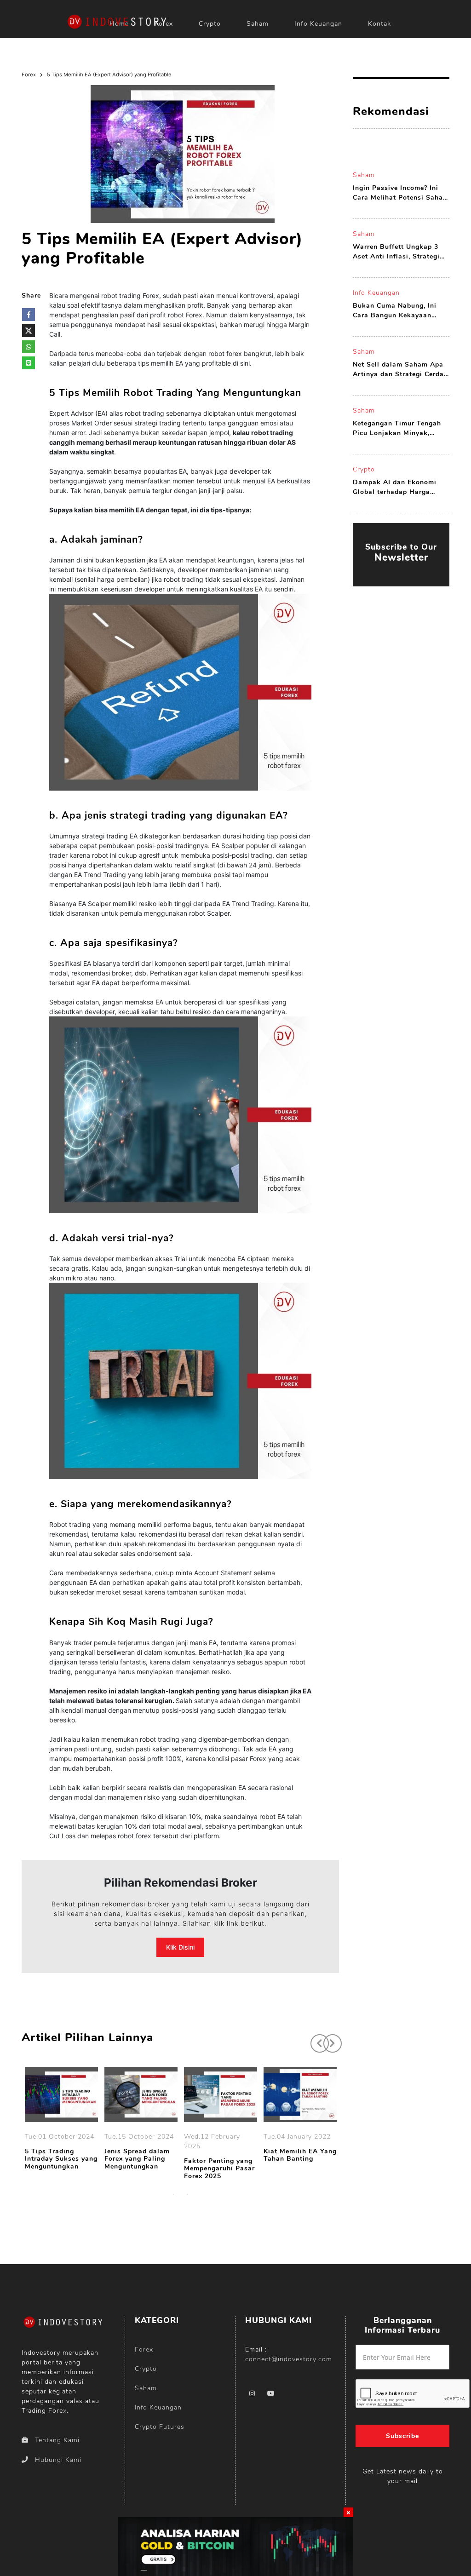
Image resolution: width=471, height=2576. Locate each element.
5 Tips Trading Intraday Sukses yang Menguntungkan (61, 2159)
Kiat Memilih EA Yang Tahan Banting (300, 2156)
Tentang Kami (57, 2440)
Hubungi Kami (58, 2460)
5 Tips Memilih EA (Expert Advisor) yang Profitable (109, 75)
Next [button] (328, 2039)
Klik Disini (180, 1947)
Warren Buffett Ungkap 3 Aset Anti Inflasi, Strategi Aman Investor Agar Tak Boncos (396, 252)
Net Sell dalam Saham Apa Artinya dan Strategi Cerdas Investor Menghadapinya (400, 370)
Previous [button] (315, 2039)
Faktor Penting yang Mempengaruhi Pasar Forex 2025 (219, 2169)
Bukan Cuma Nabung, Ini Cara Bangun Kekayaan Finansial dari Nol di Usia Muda (396, 311)
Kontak (379, 24)
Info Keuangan (318, 24)
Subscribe (402, 2436)
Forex (29, 75)
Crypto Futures (160, 2427)
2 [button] (187, 2194)
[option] (61, 2120)
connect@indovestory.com (289, 2359)
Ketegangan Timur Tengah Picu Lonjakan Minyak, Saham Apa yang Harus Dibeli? (397, 428)
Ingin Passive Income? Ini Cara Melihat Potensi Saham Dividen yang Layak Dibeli (401, 193)
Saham (258, 24)
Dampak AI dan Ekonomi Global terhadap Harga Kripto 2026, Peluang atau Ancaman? (397, 487)
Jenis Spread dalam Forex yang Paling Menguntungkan (137, 2159)
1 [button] (173, 2194)
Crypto (210, 24)
